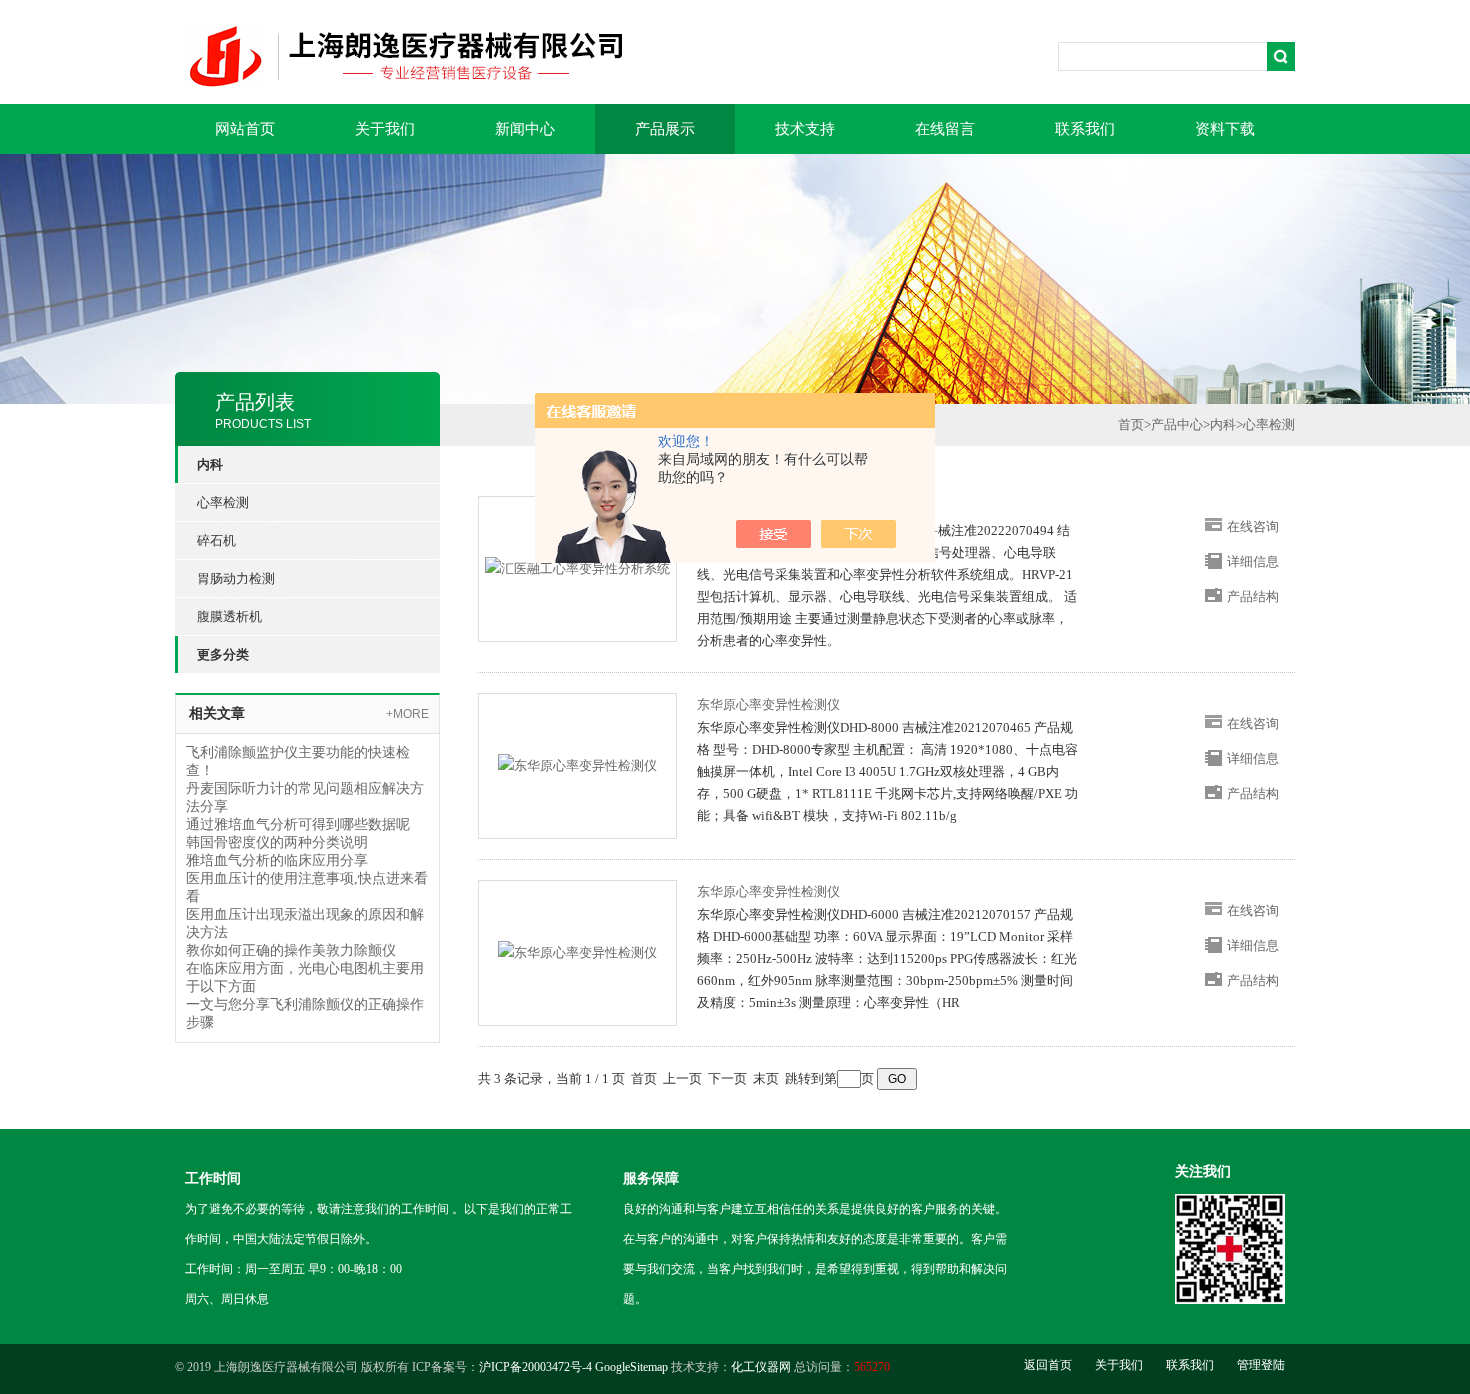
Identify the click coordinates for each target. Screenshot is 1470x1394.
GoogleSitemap (631, 1367)
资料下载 (1225, 129)
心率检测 (223, 502)
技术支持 (805, 129)
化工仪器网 (761, 1367)
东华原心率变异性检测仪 (768, 704)
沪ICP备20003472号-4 (535, 1367)
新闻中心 (525, 129)
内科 (1223, 424)
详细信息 (1253, 561)
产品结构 (1253, 596)
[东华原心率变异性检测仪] (577, 764)
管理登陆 (1261, 1365)
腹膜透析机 (229, 616)
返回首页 (1048, 1365)
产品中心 (1177, 424)
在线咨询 (1253, 526)
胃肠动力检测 (236, 578)
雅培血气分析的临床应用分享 (277, 860)
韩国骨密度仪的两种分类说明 (277, 842)
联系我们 (1085, 129)
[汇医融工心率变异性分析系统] (577, 567)
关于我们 (385, 129)
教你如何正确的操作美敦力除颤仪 (291, 950)
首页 (1131, 424)
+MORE (407, 714)
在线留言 (945, 129)
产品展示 (665, 129)
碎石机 (216, 540)
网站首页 (245, 129)
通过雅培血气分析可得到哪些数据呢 (298, 824)
